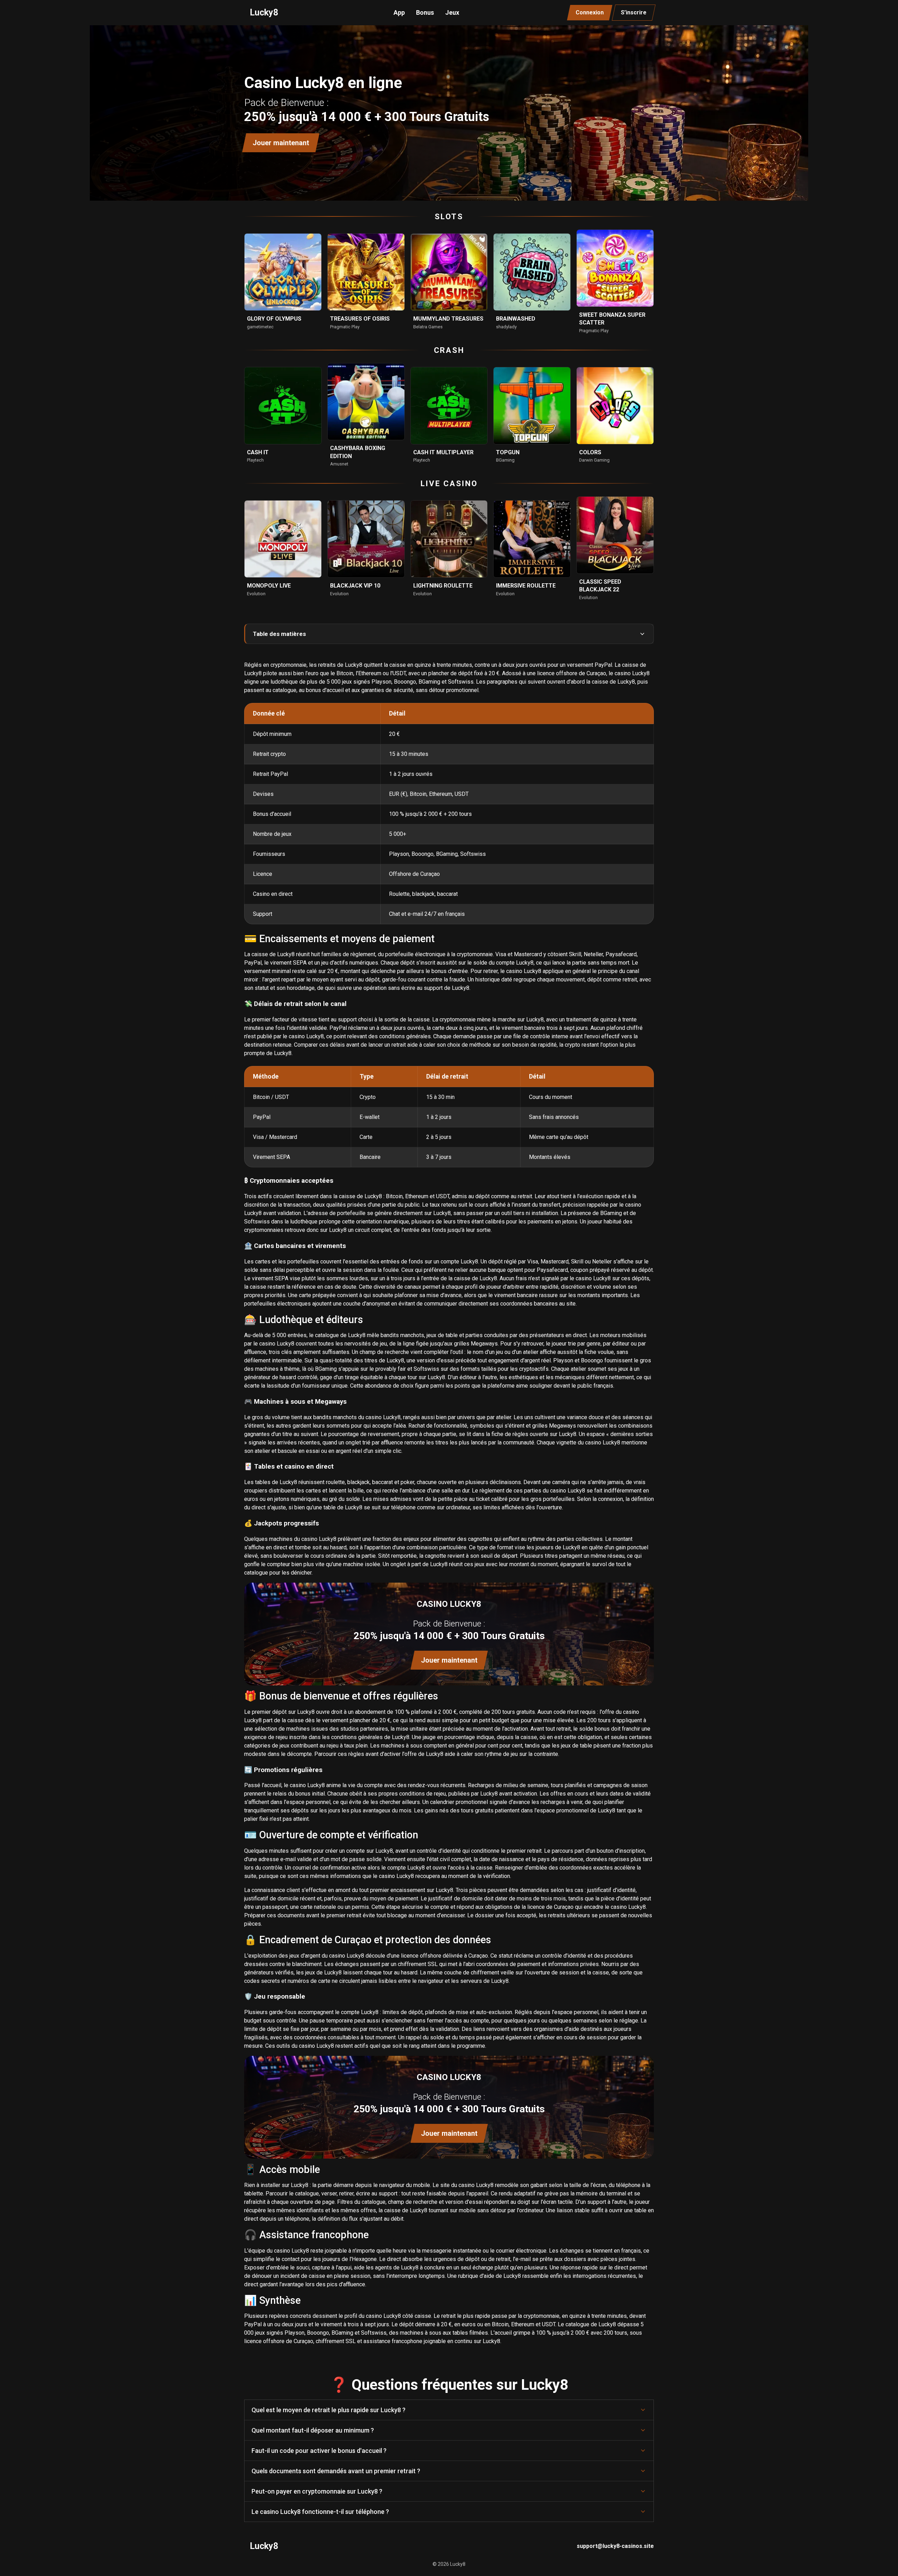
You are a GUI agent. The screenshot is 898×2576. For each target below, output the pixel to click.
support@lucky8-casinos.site (615, 2546)
